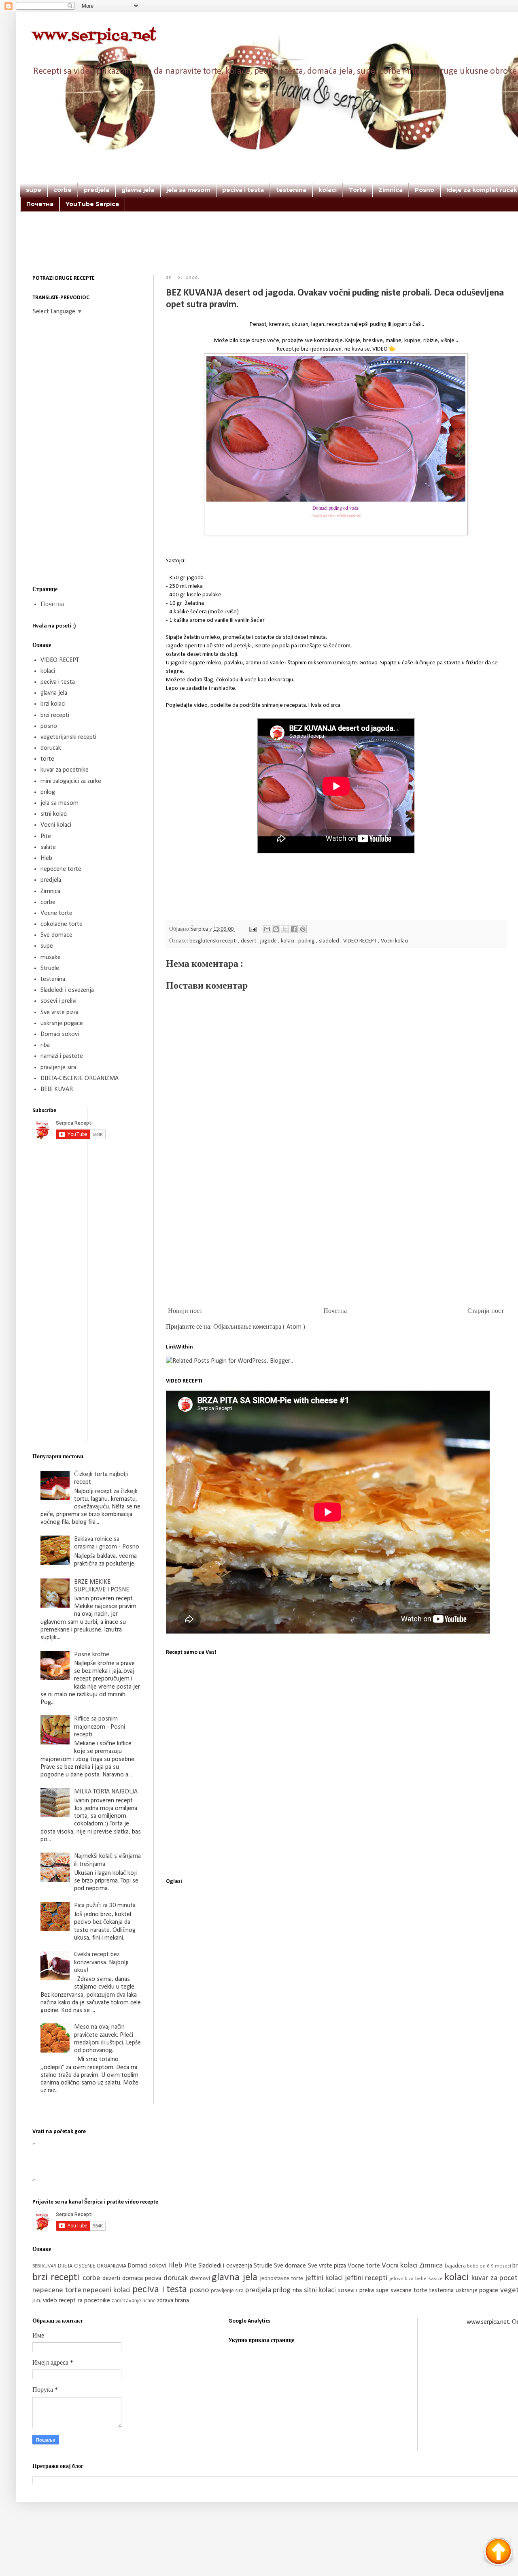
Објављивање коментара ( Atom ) (259, 1327)
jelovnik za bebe (409, 2279)
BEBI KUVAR (57, 1089)
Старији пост (486, 1311)
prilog (48, 792)
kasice (436, 2279)
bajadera (456, 2266)
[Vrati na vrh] (498, 2553)
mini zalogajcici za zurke (71, 781)
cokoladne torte (62, 924)
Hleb (46, 858)
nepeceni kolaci (108, 2290)
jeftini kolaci (325, 2278)
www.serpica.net (94, 36)
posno (49, 726)
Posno (425, 190)
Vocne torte (56, 913)
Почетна (40, 204)
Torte (358, 190)
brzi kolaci (53, 704)
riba (45, 1045)
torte (47, 759)
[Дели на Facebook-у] (294, 929)
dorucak (51, 748)
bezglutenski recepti (214, 941)
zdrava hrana (173, 2301)
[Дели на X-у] (285, 929)
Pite (46, 836)
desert (249, 941)
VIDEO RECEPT (361, 941)
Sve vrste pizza (59, 1013)
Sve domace (56, 935)
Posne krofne (92, 1655)
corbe (63, 190)
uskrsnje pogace (62, 1023)
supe (34, 190)
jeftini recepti (367, 2278)
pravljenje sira (58, 1068)
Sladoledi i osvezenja (67, 990)
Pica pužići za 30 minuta (105, 1906)
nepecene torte (61, 869)
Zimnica (391, 190)
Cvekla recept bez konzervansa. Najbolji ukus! (101, 1962)
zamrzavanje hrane (134, 2301)
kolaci (328, 190)
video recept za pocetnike (77, 2301)
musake (51, 957)
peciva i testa (243, 190)
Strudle (50, 968)
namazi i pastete (62, 1056)
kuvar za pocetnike (65, 770)
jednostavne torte (283, 2279)
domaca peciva (143, 2278)
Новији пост (185, 1311)
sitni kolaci (54, 814)
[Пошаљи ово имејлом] (267, 929)
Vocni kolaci (395, 941)
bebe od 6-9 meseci (490, 2266)
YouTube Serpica (92, 204)
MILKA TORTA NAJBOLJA (106, 1792)
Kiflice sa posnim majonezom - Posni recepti (100, 1727)
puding (307, 941)
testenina (291, 190)
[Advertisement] (320, 254)
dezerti (112, 2278)
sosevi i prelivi (58, 1001)
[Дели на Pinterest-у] (303, 929)
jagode (269, 941)
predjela (97, 190)
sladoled (330, 941)
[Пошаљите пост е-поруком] (252, 929)
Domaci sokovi (60, 1034)
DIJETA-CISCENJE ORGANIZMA (80, 1078)
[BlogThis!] (276, 929)
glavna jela (138, 190)
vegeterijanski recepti (68, 737)
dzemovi (201, 2279)
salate (48, 847)
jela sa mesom (188, 190)
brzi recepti (55, 715)
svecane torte (410, 2291)
